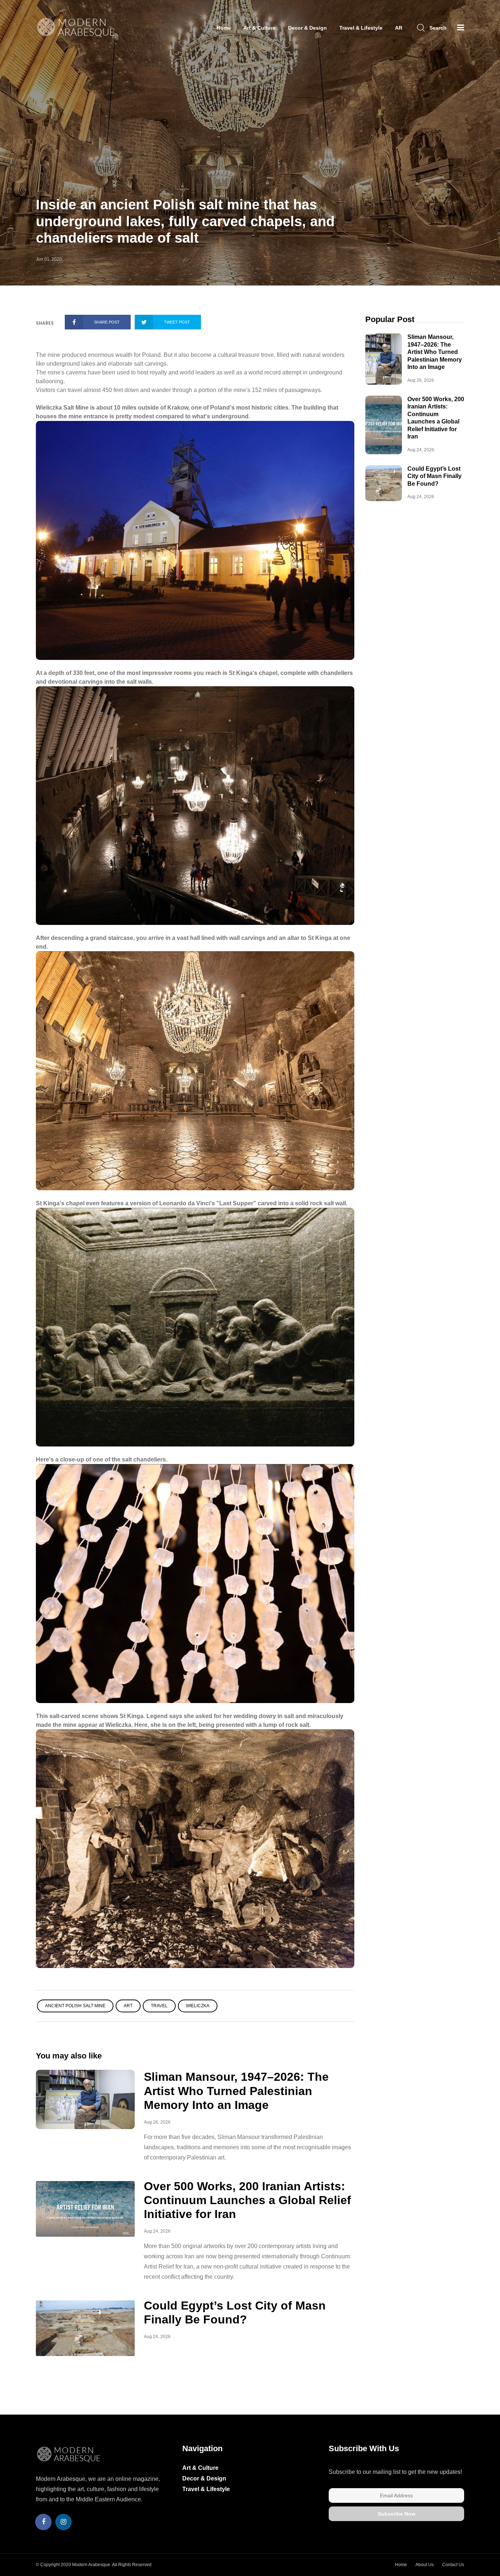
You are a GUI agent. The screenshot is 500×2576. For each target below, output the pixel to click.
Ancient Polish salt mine (75, 2006)
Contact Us (453, 2565)
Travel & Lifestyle (361, 28)
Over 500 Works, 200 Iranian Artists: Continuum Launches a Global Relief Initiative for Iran (247, 2200)
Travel (159, 2006)
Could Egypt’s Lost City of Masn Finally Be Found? (434, 476)
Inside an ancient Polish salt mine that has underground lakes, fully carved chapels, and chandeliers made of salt (185, 221)
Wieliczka (198, 2006)
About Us (425, 2565)
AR (399, 28)
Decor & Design (307, 28)
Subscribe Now (397, 2514)
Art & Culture (260, 28)
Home (224, 28)
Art (128, 2006)
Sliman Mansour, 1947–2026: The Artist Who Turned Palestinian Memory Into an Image (236, 2091)
